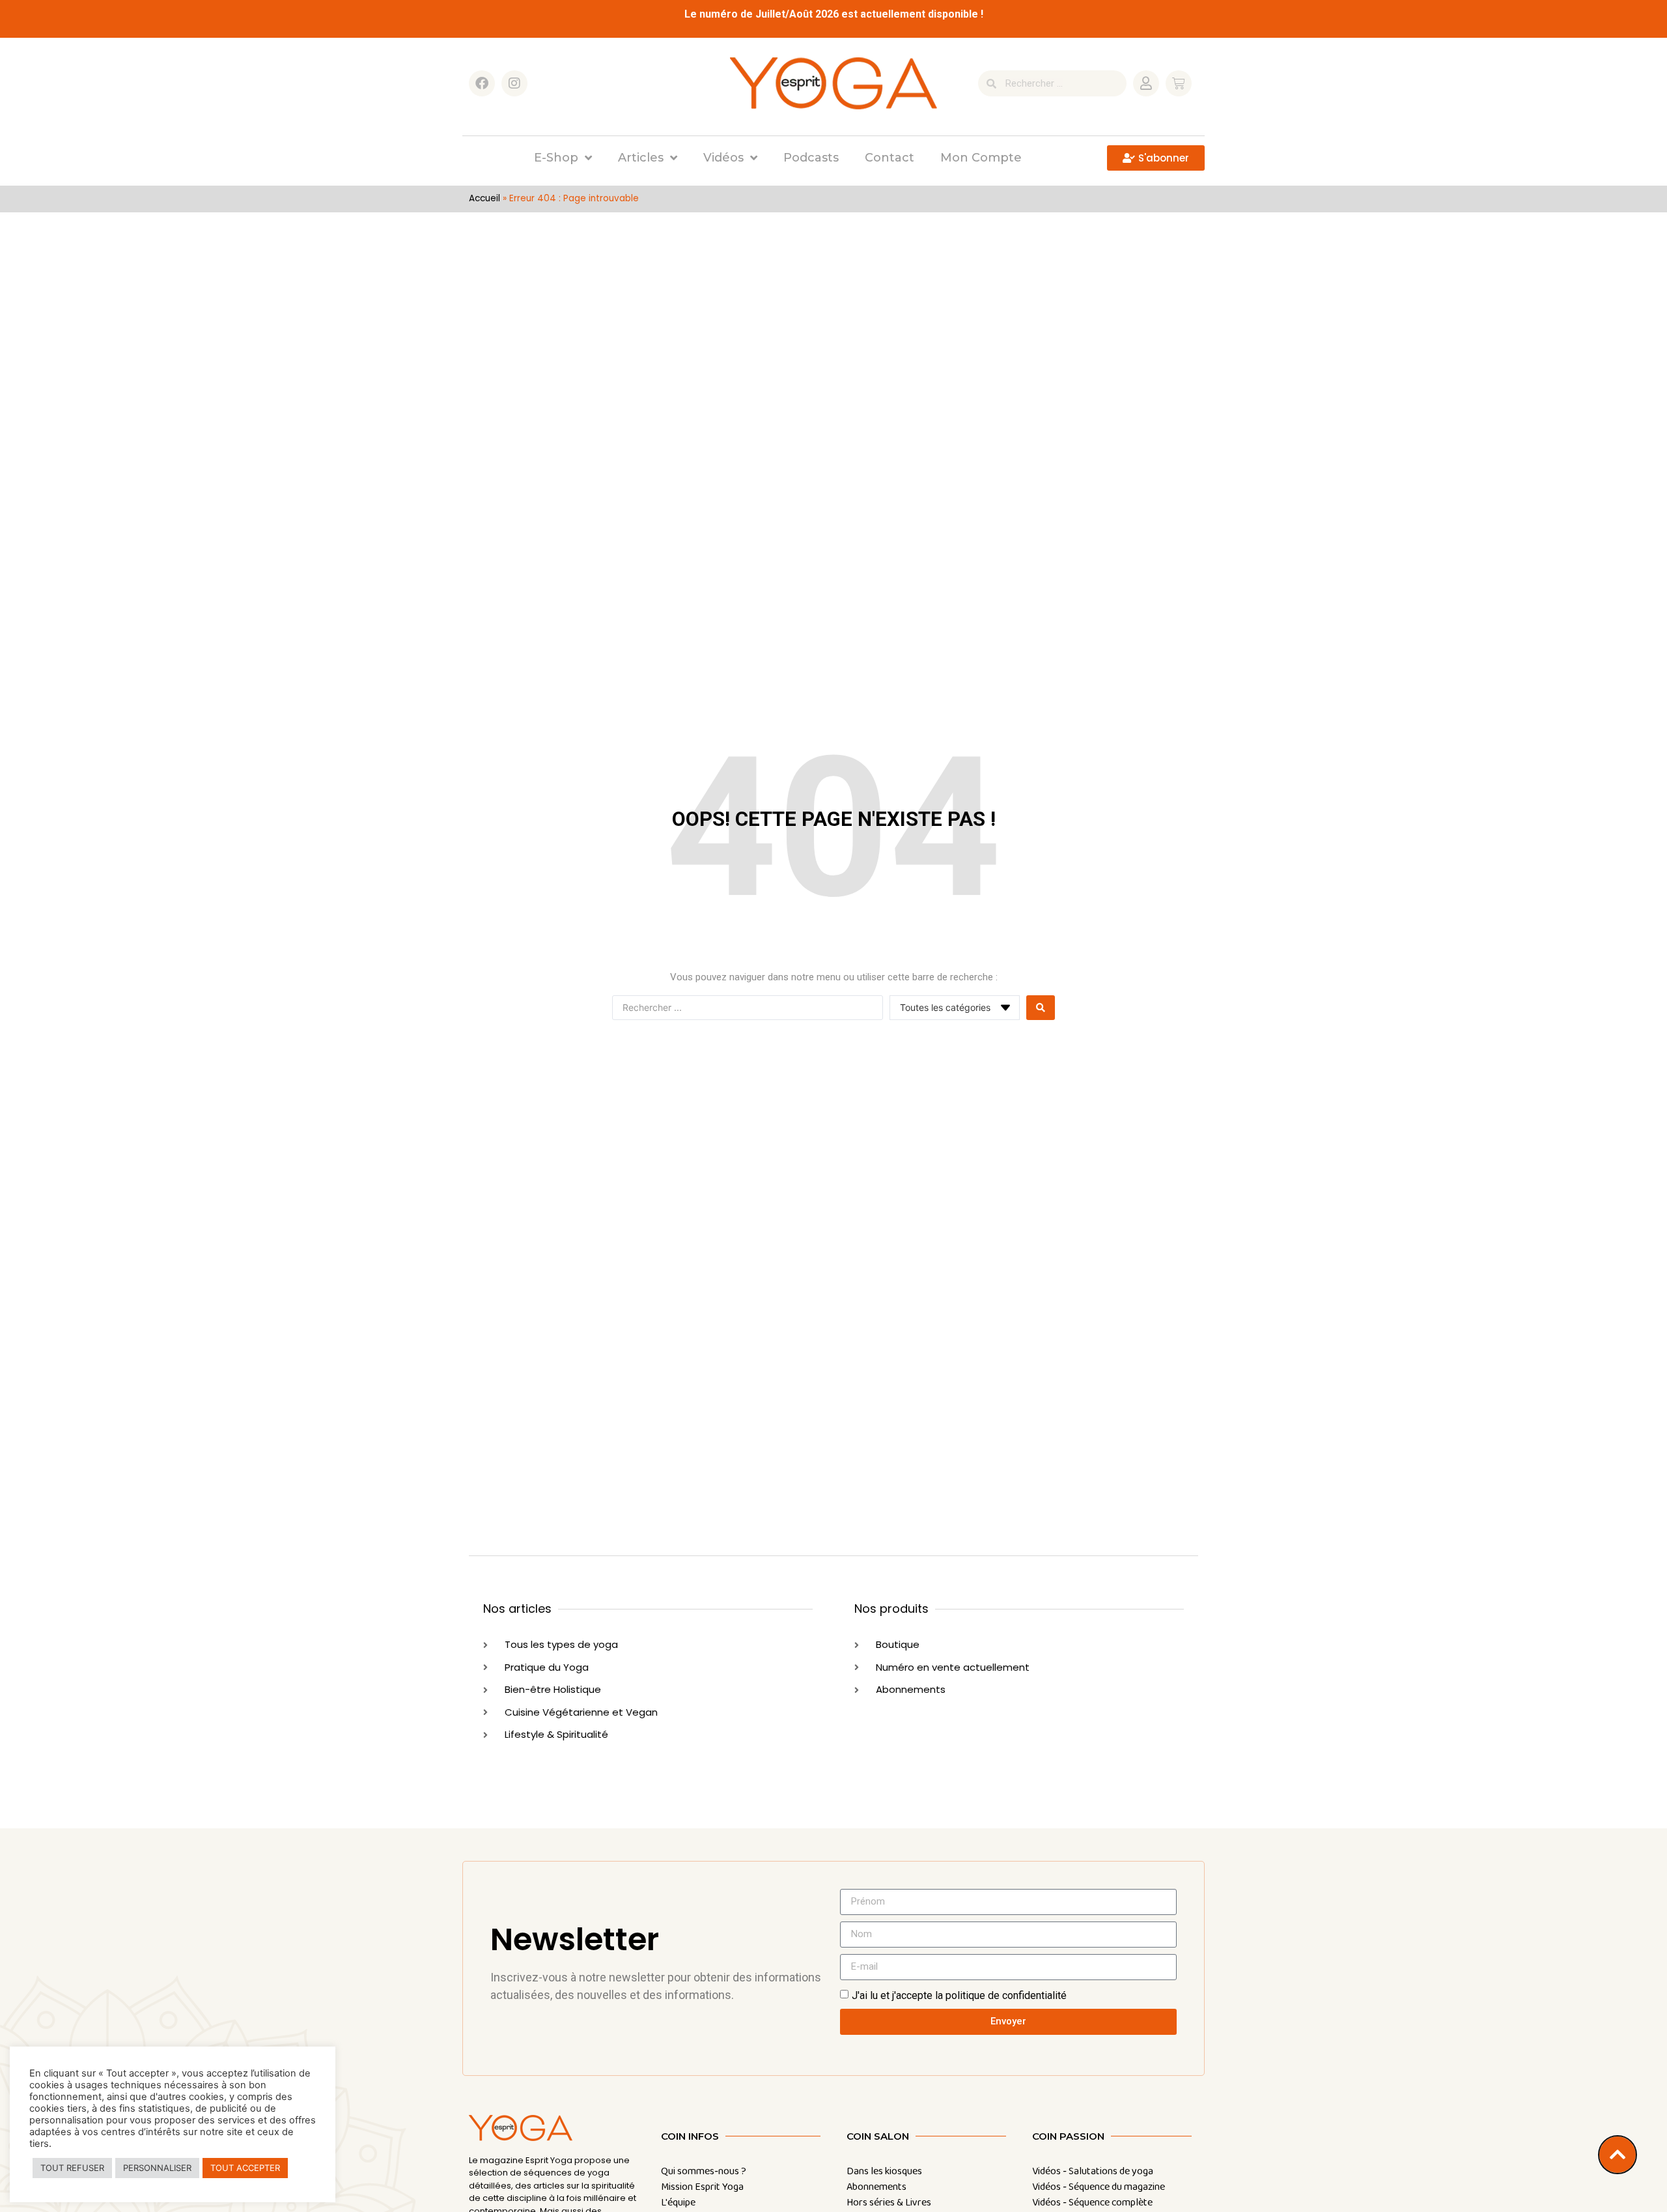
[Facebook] (482, 83)
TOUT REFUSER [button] (72, 2168)
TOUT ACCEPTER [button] (245, 2168)
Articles (641, 158)
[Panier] (1179, 83)
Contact (890, 158)
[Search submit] (1041, 1008)
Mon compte (981, 158)
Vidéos (723, 158)
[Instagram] (514, 83)
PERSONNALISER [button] (157, 2168)
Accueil (484, 198)
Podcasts (811, 158)
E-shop (556, 158)
